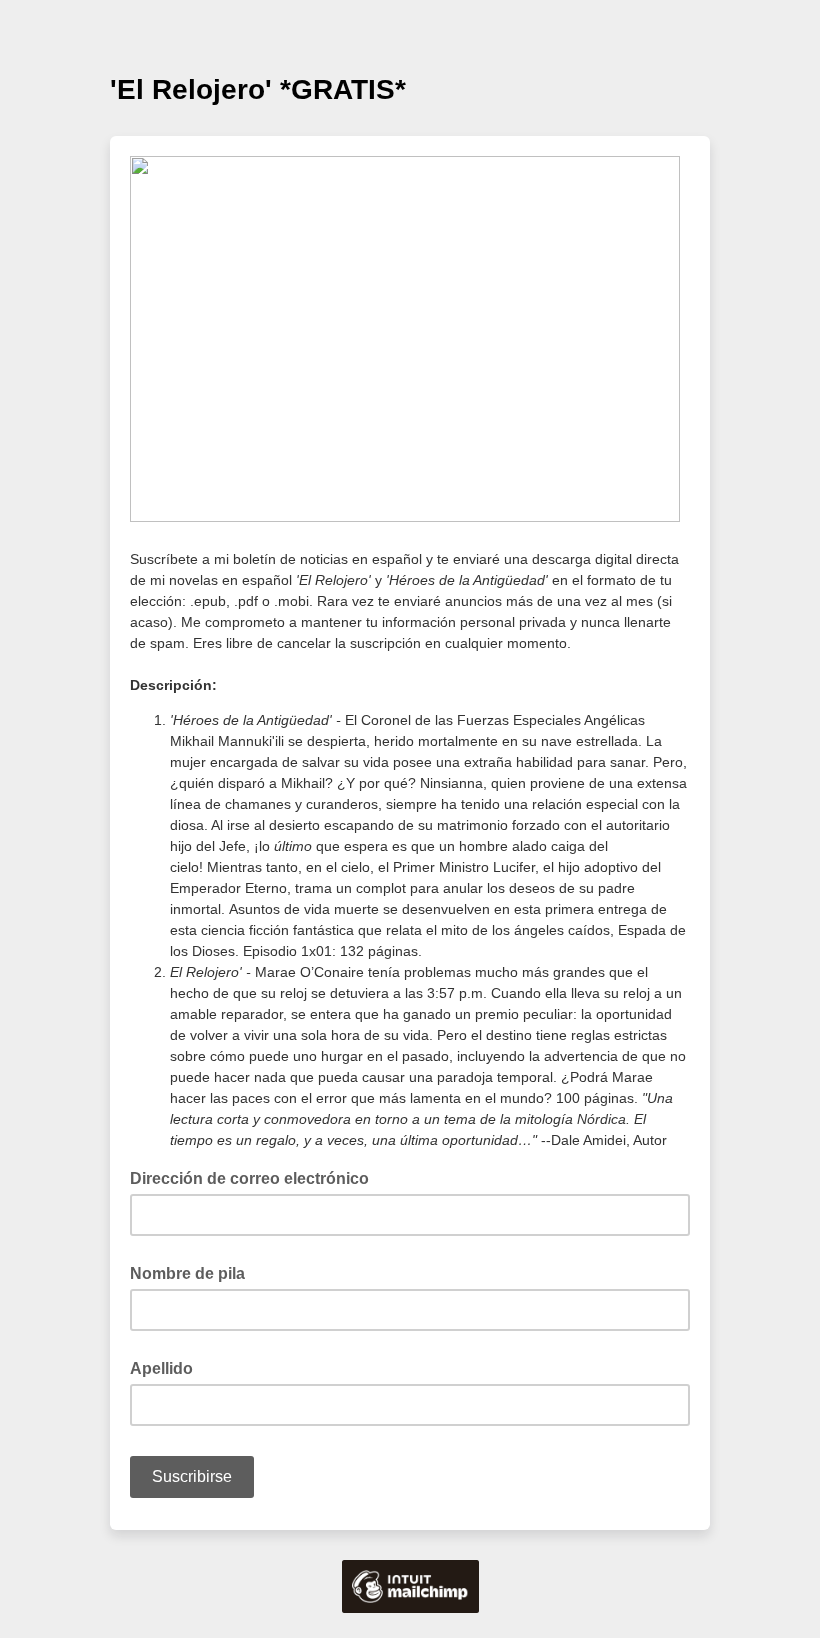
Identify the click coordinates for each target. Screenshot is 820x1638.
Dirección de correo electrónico (255, 1177)
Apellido (161, 1368)
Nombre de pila (187, 1273)
